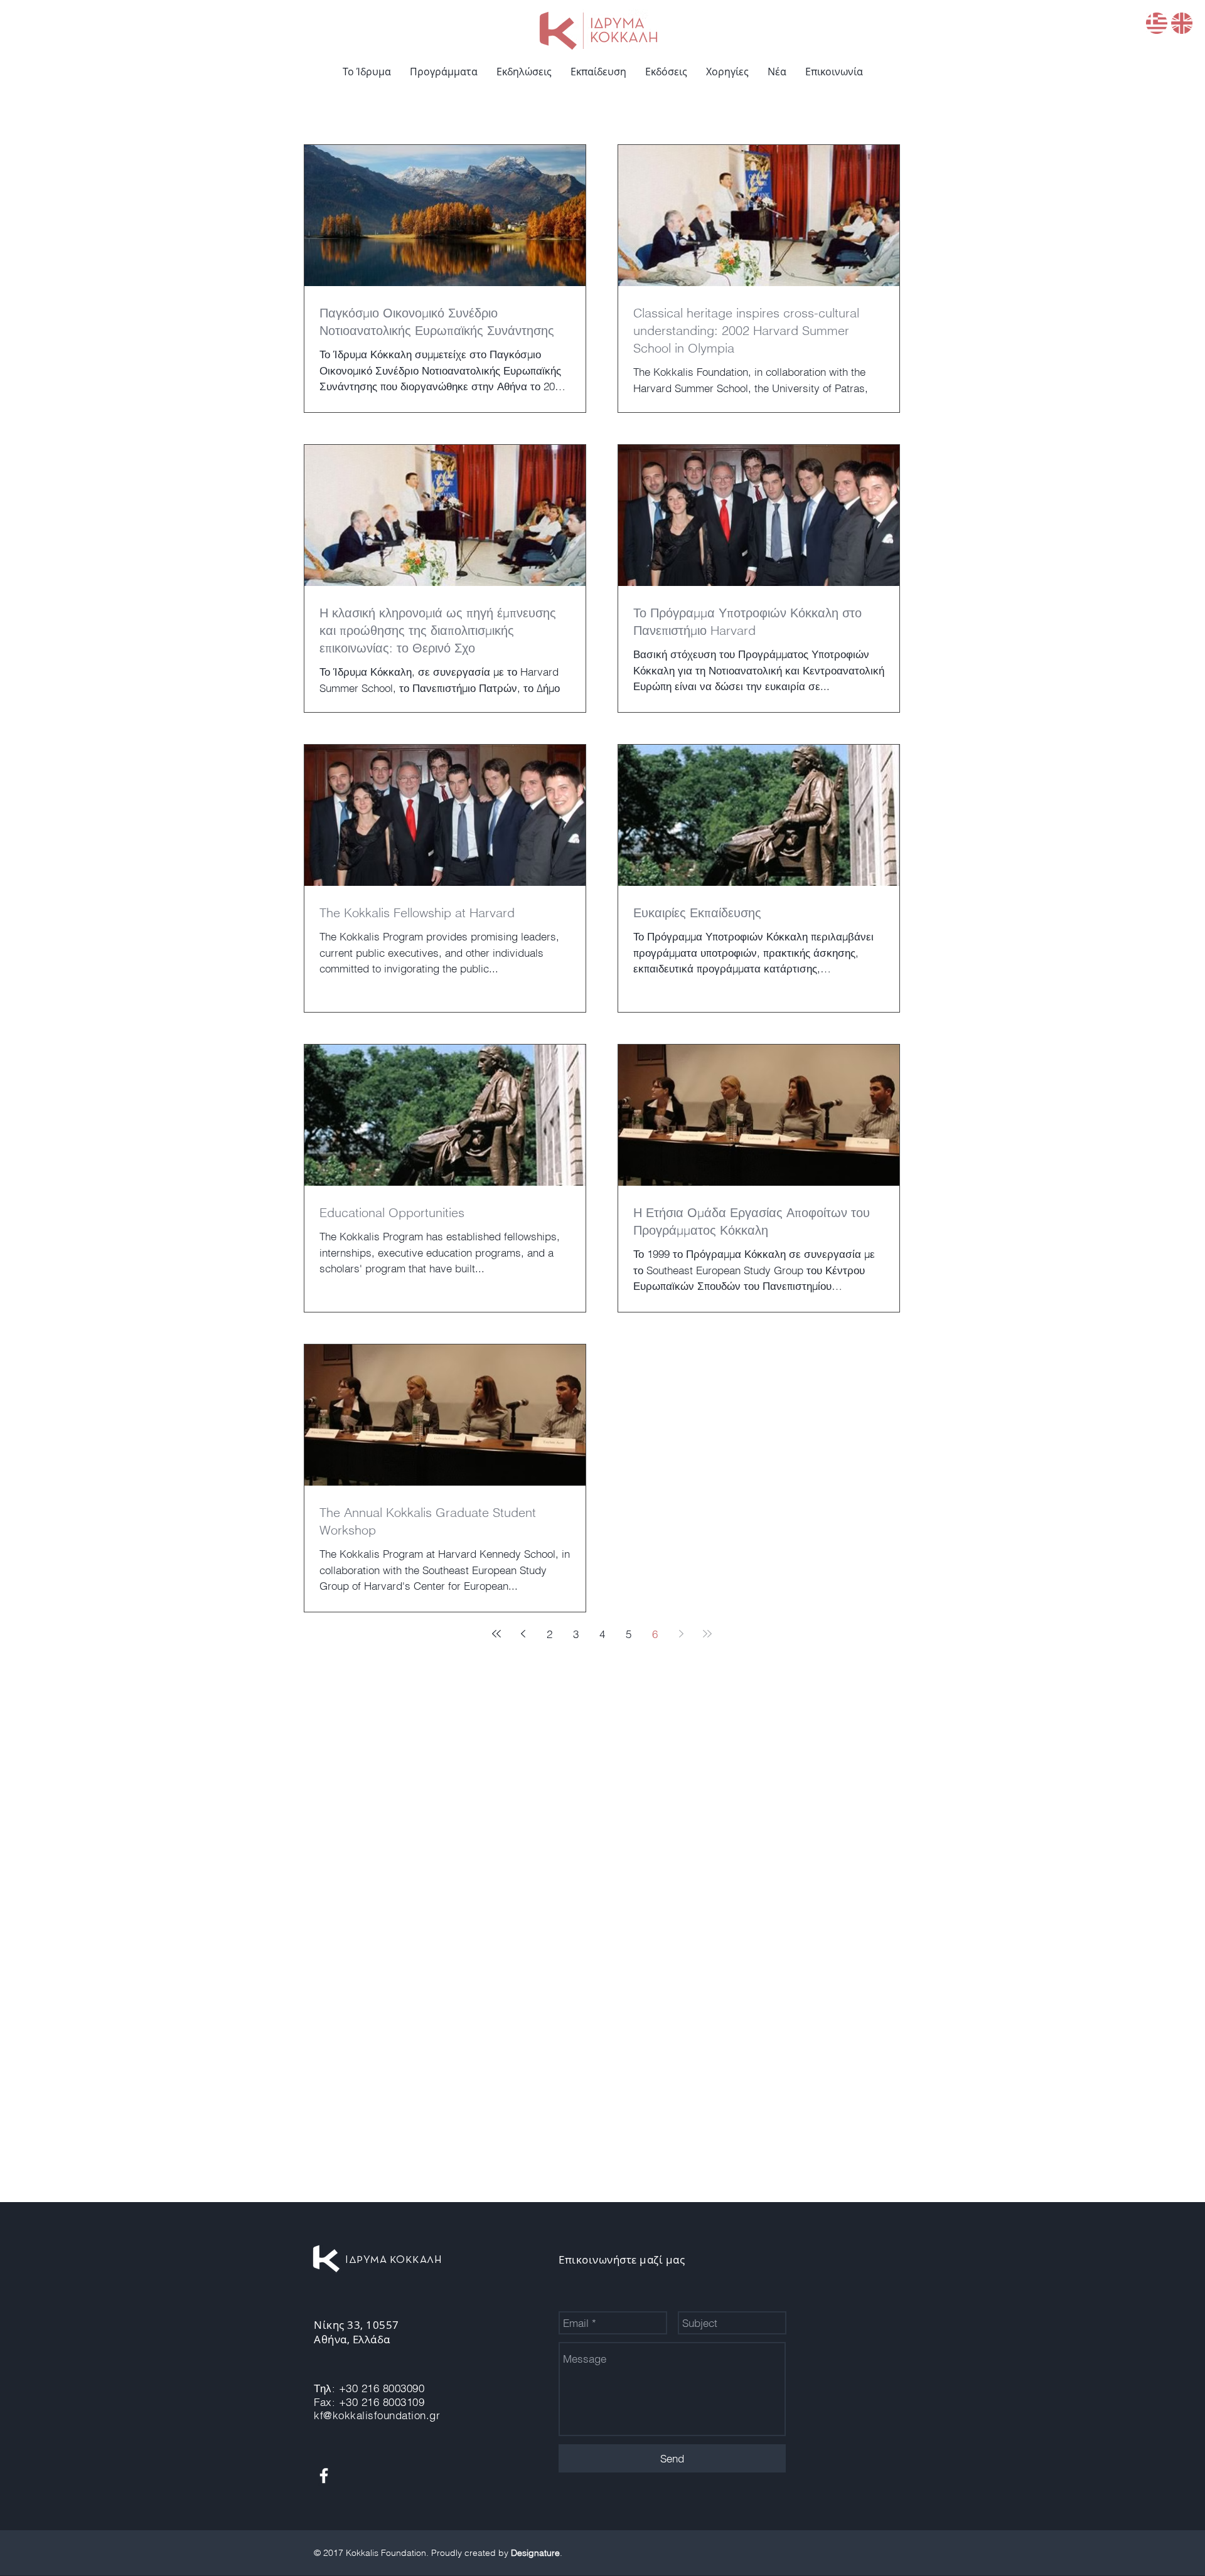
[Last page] (707, 1634)
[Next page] (681, 1634)
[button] (444, 72)
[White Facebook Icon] (324, 2476)
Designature (535, 2553)
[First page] (496, 1634)
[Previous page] (523, 1634)
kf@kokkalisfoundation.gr (377, 2415)
